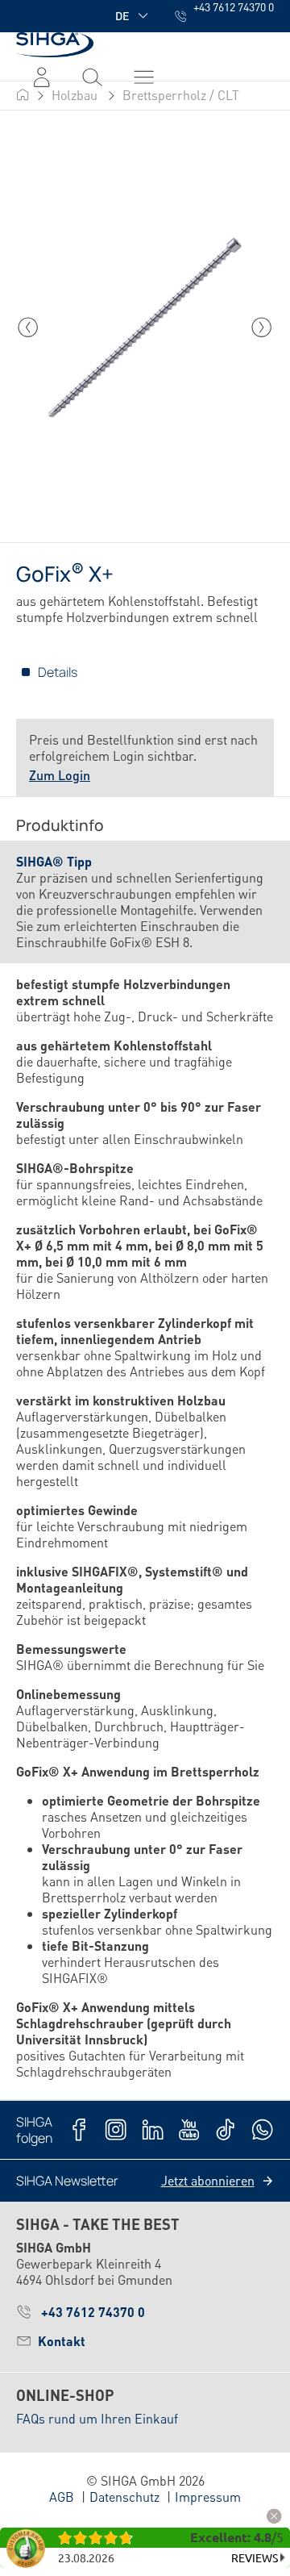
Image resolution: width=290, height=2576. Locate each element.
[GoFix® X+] (145, 328)
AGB (62, 2497)
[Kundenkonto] (41, 77)
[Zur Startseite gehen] (55, 45)
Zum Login (60, 775)
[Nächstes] (262, 328)
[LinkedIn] (153, 2129)
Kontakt (62, 2341)
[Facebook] (79, 2129)
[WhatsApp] (262, 2129)
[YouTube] (189, 2129)
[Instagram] (116, 2129)
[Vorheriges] (28, 328)
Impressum (208, 2497)
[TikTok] (225, 2129)
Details (58, 672)
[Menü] (92, 77)
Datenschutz (124, 2497)
